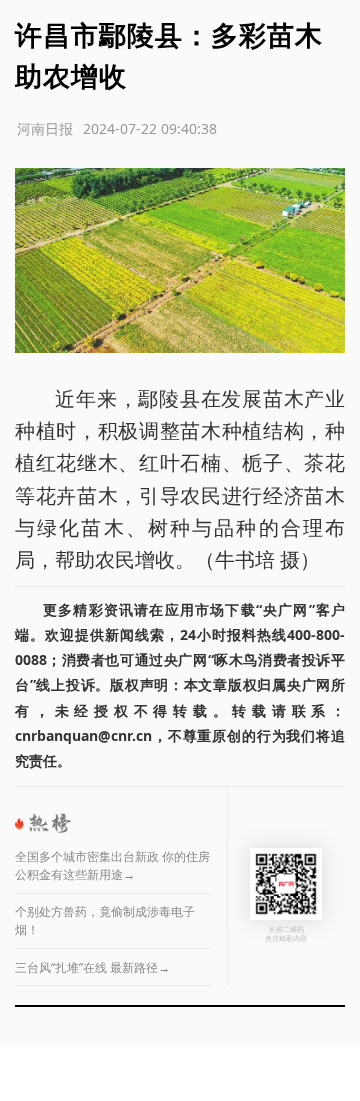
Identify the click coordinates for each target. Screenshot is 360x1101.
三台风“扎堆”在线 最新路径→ (92, 967)
